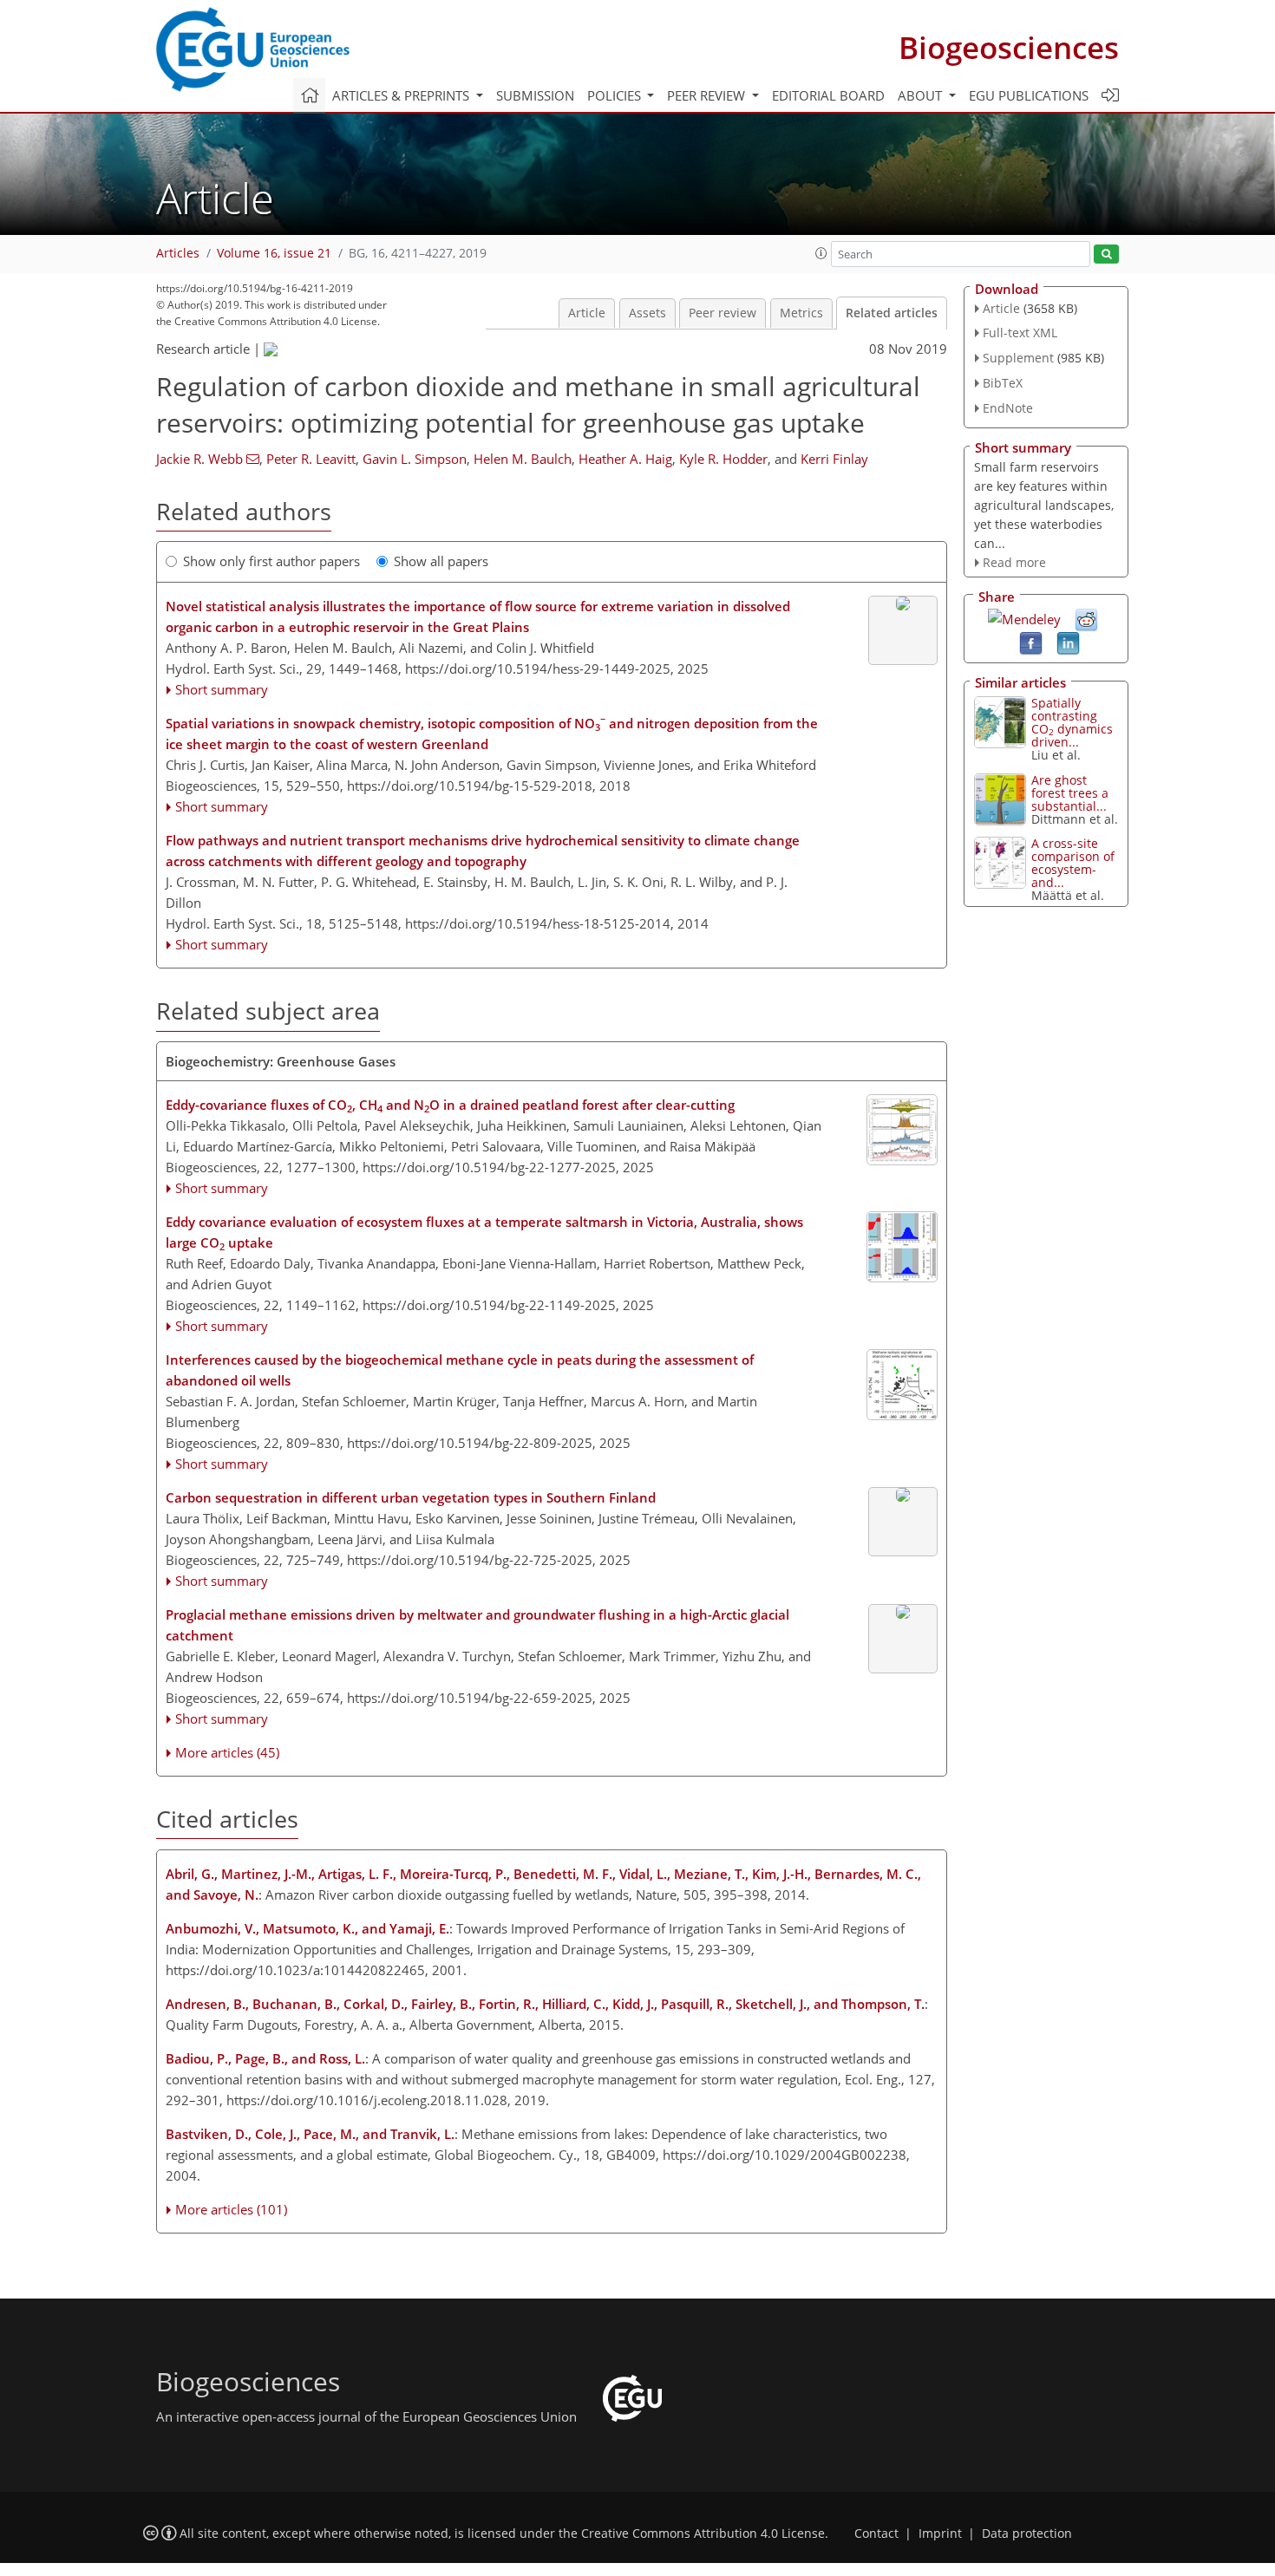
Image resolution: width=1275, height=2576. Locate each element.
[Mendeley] (1024, 617)
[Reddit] (1086, 619)
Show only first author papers (271, 561)
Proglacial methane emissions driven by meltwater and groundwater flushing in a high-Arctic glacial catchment (477, 1625)
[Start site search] (1106, 254)
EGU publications (1029, 95)
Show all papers (441, 561)
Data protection (1027, 2534)
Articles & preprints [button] (402, 95)
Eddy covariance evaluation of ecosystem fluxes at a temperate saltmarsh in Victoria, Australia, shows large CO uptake (484, 1233)
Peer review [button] (708, 95)
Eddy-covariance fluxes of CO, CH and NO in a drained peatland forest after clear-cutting (450, 1105)
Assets (647, 313)
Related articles (892, 313)
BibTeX (1003, 383)
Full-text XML (1020, 333)
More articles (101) (231, 2209)
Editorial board (828, 95)
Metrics (801, 313)
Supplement (1018, 358)
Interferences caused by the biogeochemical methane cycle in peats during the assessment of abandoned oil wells (460, 1370)
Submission (535, 95)
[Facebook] (1031, 642)
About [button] (922, 95)
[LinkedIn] (1068, 642)
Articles (178, 253)
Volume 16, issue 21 (274, 253)
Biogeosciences (1009, 47)
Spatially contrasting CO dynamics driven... (1072, 722)
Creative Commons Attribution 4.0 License (703, 2534)
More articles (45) (227, 1752)
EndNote (1008, 408)
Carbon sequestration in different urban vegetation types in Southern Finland (411, 1497)
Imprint (940, 2534)
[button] (821, 253)
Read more (1014, 562)
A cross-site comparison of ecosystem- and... (1073, 863)
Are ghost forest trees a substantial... (1070, 793)
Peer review (722, 313)
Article (587, 313)
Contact (876, 2534)
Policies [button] (616, 95)
